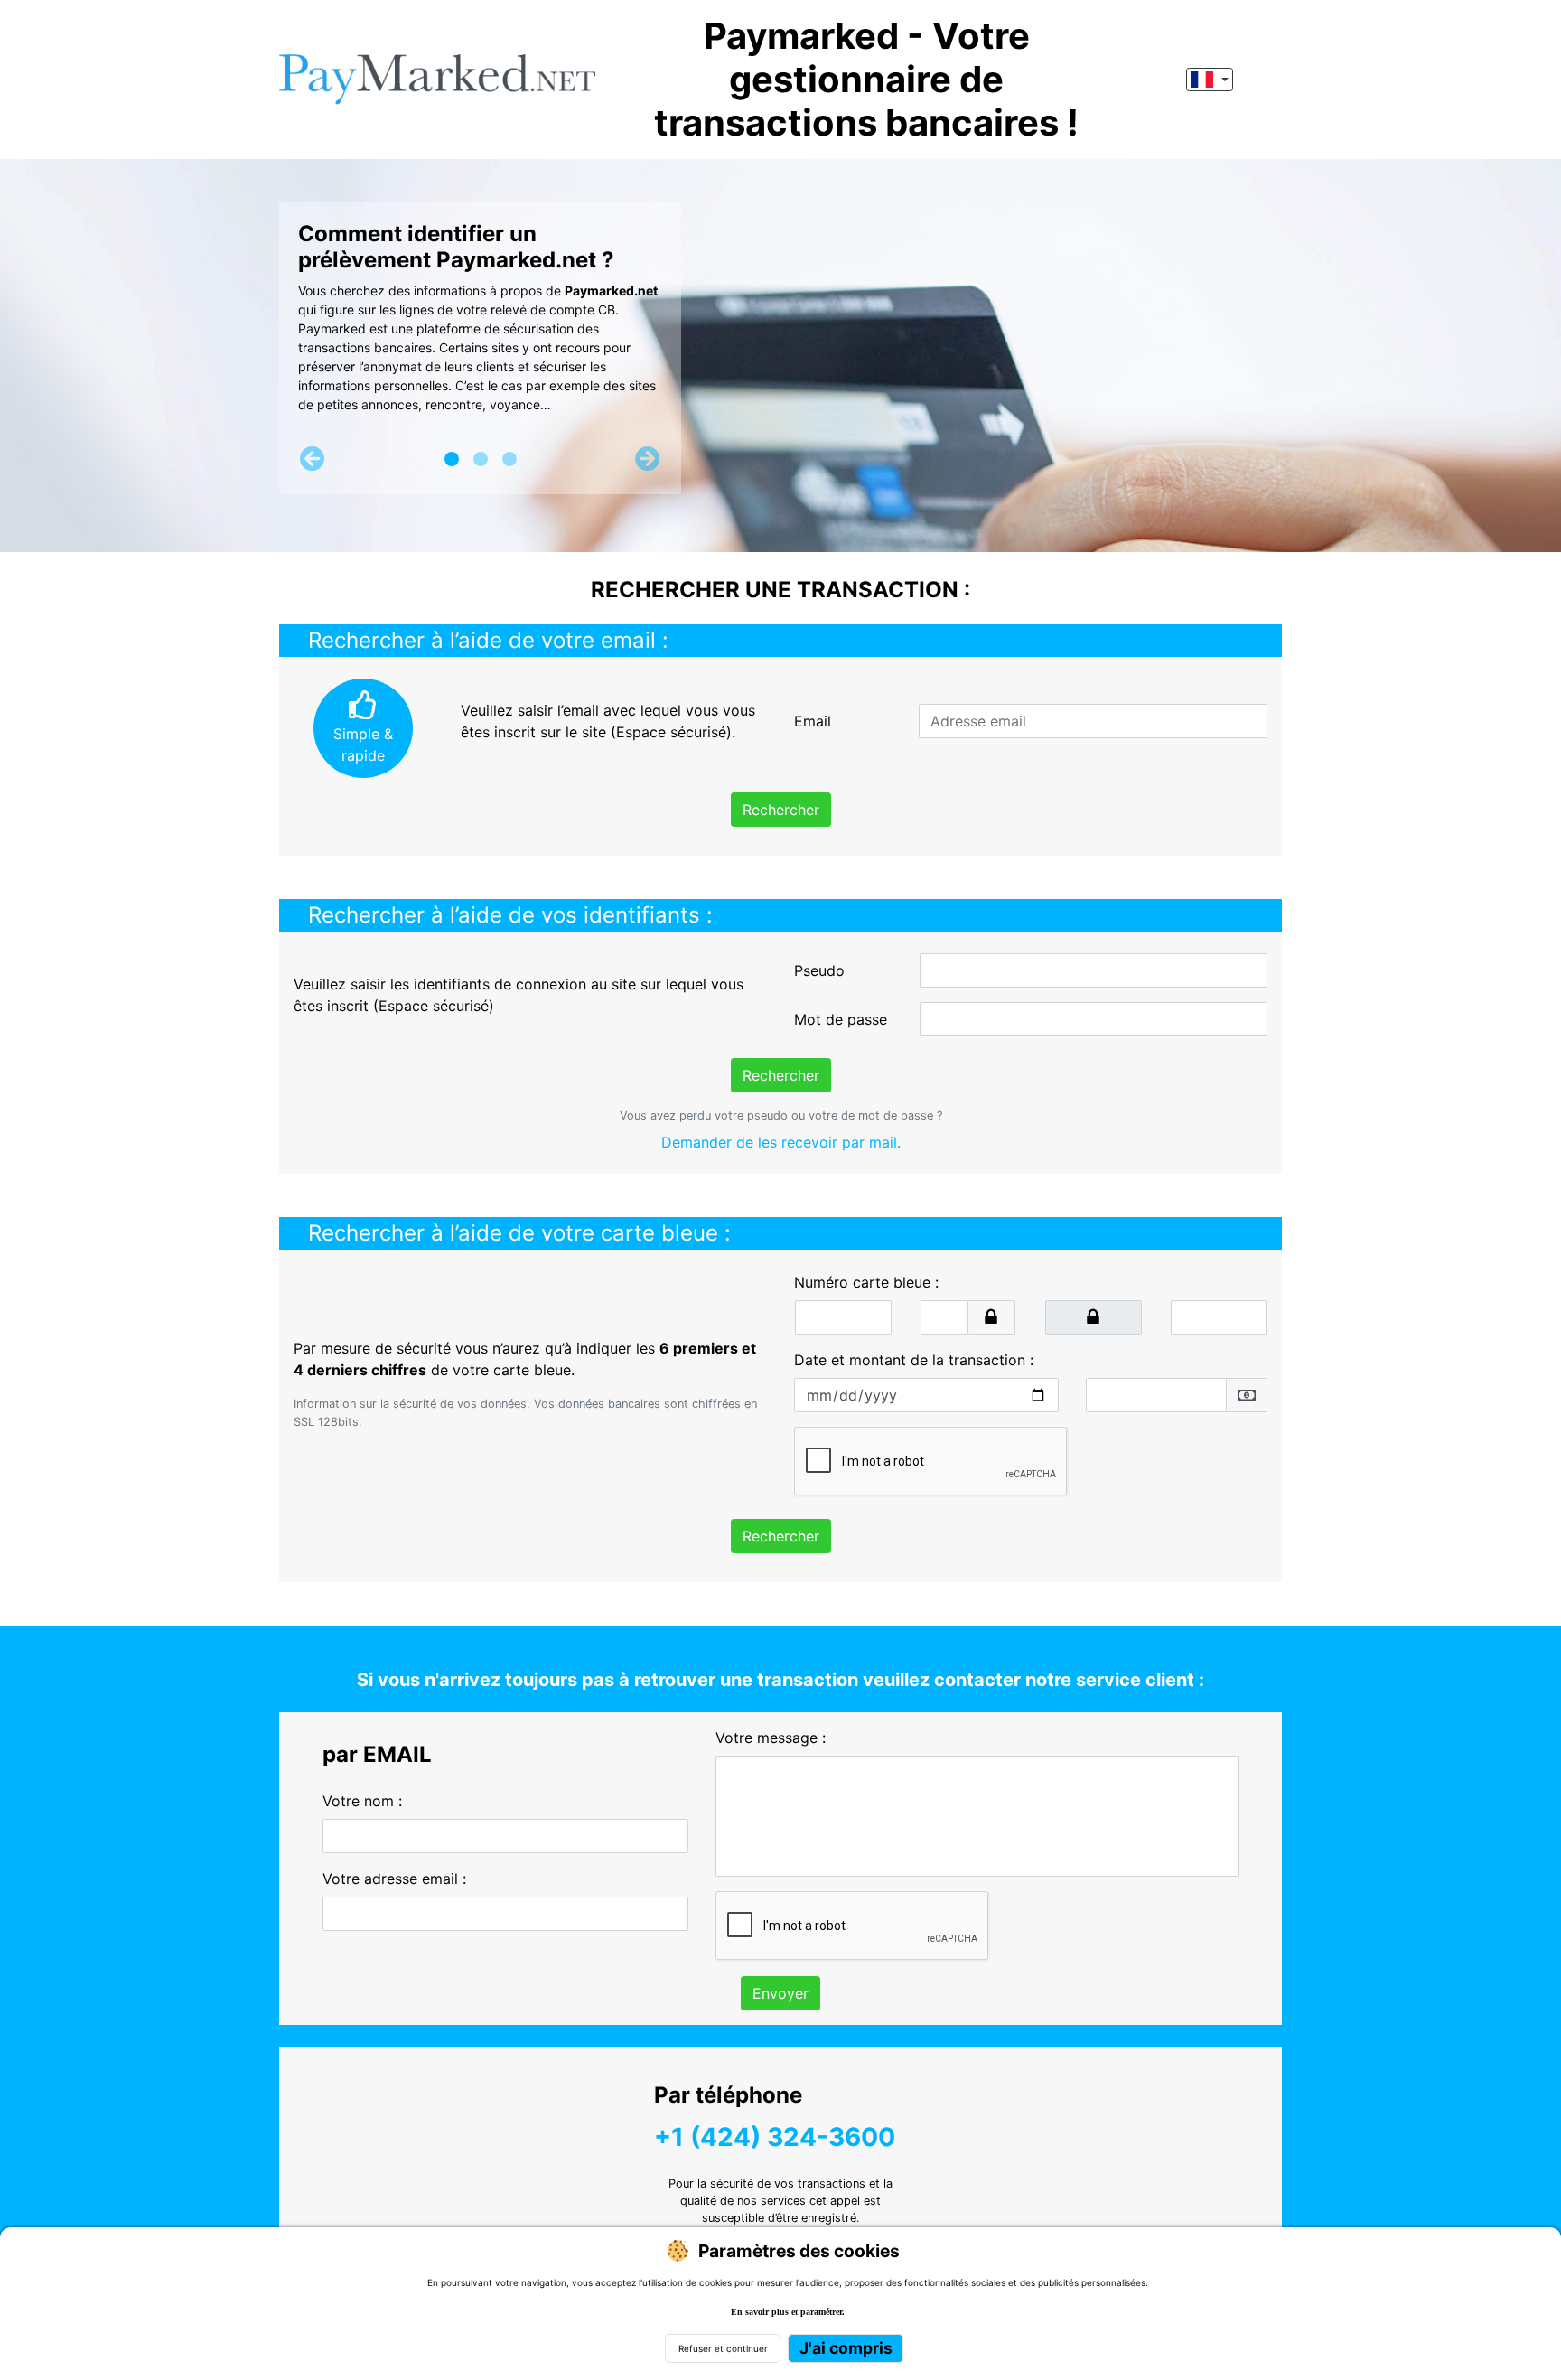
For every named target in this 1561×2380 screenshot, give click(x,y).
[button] (313, 459)
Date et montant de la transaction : (914, 1360)
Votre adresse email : (394, 1879)
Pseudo (819, 970)
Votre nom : (362, 1801)
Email (813, 721)
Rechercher (781, 810)
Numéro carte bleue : (866, 1282)
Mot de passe (841, 1019)
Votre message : (771, 1738)
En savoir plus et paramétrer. (788, 2312)
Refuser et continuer (723, 2348)
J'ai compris (846, 2348)
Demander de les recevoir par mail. (781, 1142)
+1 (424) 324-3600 (775, 2137)
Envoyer (780, 1993)
